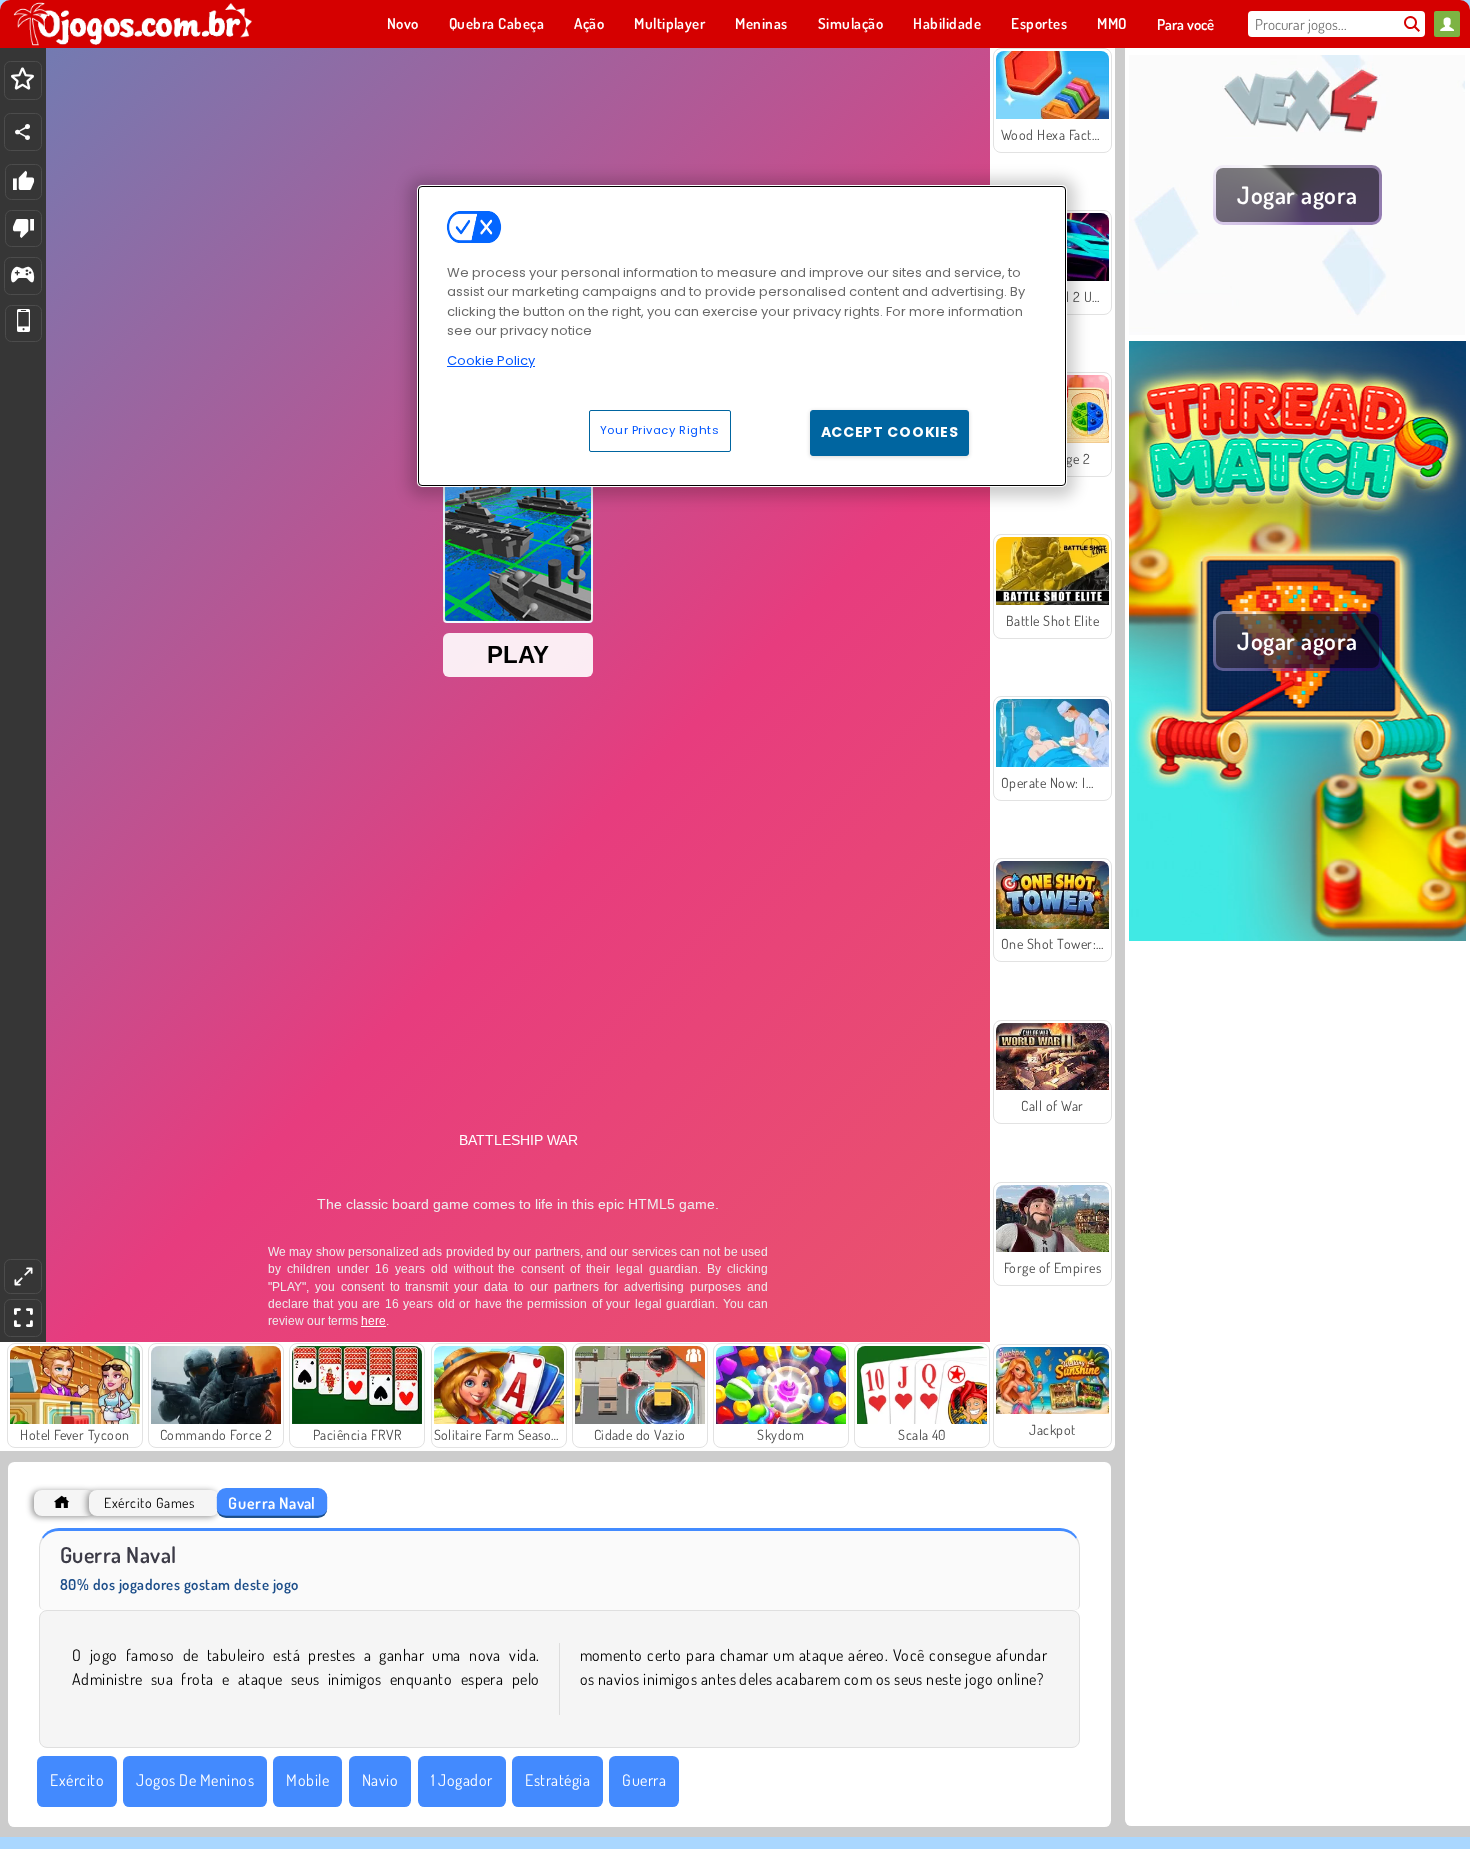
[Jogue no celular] (23, 323)
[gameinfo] (22, 276)
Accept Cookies (890, 432)
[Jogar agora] (1297, 329)
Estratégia (557, 1780)
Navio (380, 1780)
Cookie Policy (491, 360)
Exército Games (149, 1502)
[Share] (23, 132)
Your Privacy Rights (660, 430)
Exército (77, 1780)
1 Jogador (462, 1780)
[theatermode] (23, 1276)
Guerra (644, 1780)
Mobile (307, 1780)
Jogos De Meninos (195, 1780)
